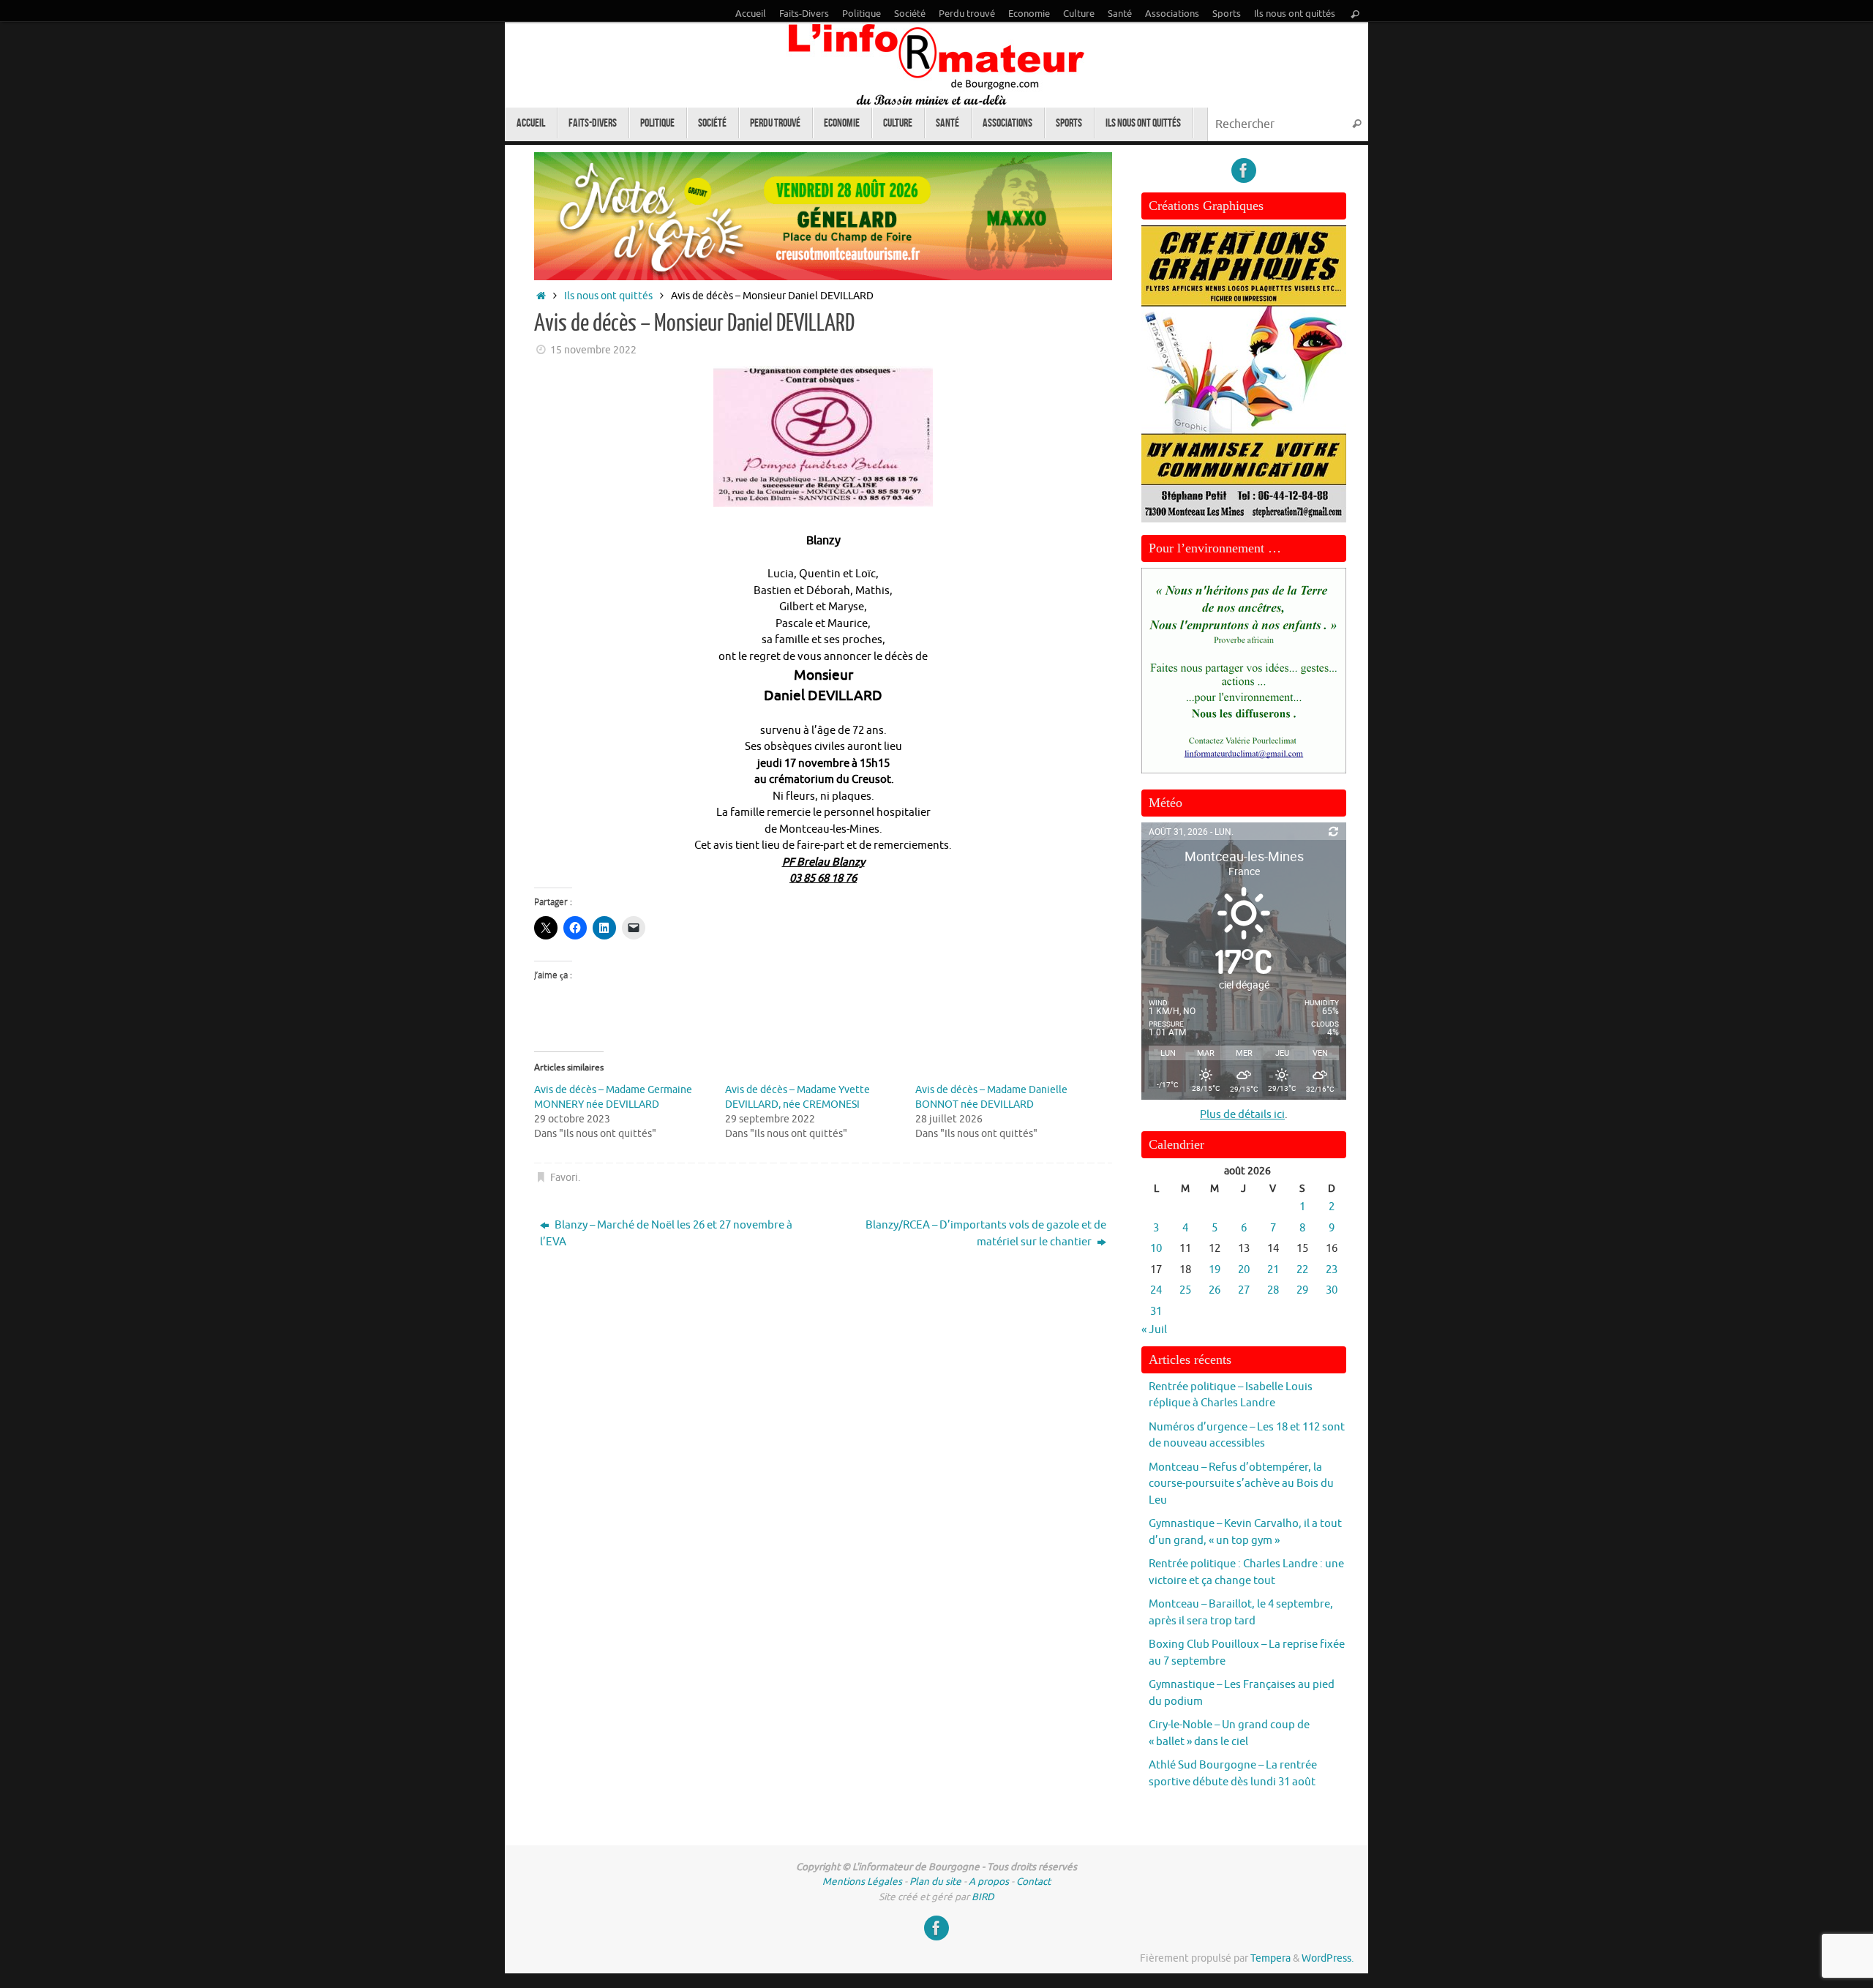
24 (1156, 1290)
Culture (1079, 14)
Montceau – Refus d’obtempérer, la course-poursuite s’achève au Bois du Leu (1241, 1484)
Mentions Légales (862, 1882)
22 (1302, 1270)
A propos (989, 1882)
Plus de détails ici (1242, 1115)
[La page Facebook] (1244, 170)
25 (1185, 1290)
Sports (1227, 14)
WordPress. (1328, 1958)
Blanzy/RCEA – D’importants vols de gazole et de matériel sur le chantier (986, 1234)
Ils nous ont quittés (1295, 14)
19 (1215, 1270)
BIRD (983, 1897)
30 (1332, 1290)
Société (910, 14)
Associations (1172, 14)
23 (1332, 1270)
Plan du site (935, 1882)
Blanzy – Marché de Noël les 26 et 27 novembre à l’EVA (666, 1234)
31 (1156, 1312)
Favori (564, 1178)
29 (1302, 1290)
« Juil (1154, 1330)
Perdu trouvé (967, 14)
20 (1244, 1270)
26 (1215, 1290)
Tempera (1270, 1958)
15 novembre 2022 (593, 350)
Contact (1033, 1882)
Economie (1029, 14)
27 (1244, 1290)
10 (1156, 1249)
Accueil (751, 14)
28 (1273, 1290)
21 (1273, 1270)
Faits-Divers (804, 14)
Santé (1120, 14)
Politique (862, 14)
